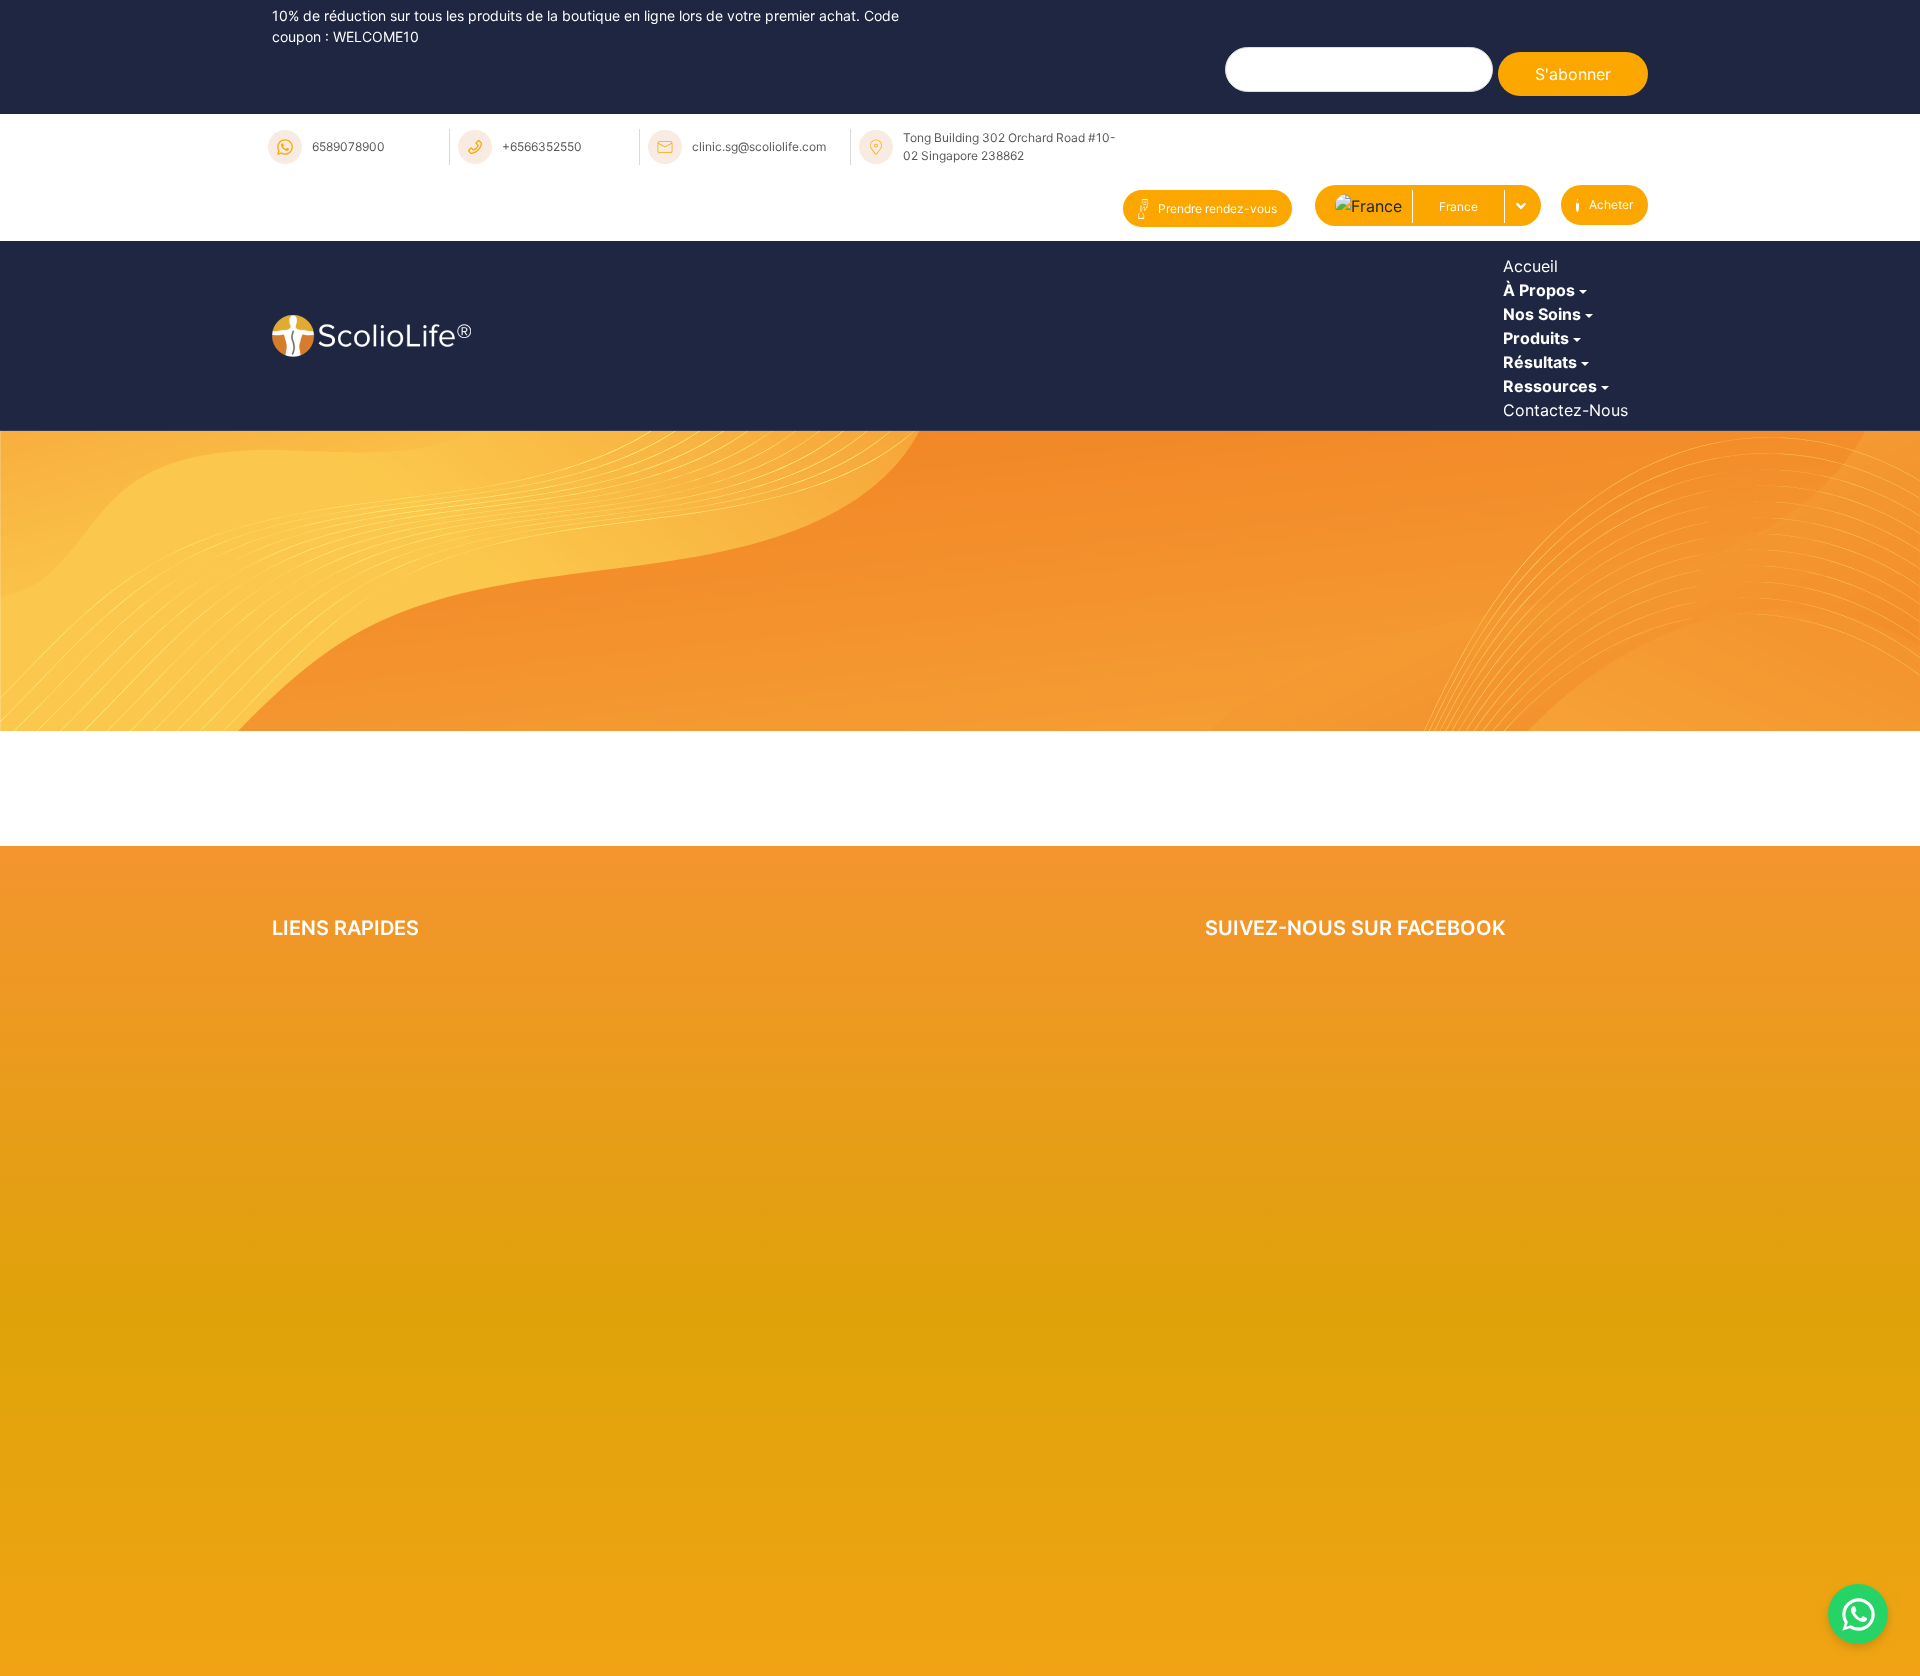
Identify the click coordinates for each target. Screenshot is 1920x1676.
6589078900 (348, 146)
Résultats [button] (1545, 501)
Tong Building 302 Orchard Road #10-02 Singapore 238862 (1009, 146)
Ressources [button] (1555, 556)
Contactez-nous (1570, 611)
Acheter (1611, 204)
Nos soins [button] (1547, 391)
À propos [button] (1544, 336)
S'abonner (1573, 74)
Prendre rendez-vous (1217, 208)
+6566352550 (542, 146)
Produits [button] (1541, 446)
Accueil (1535, 281)
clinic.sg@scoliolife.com (759, 146)
